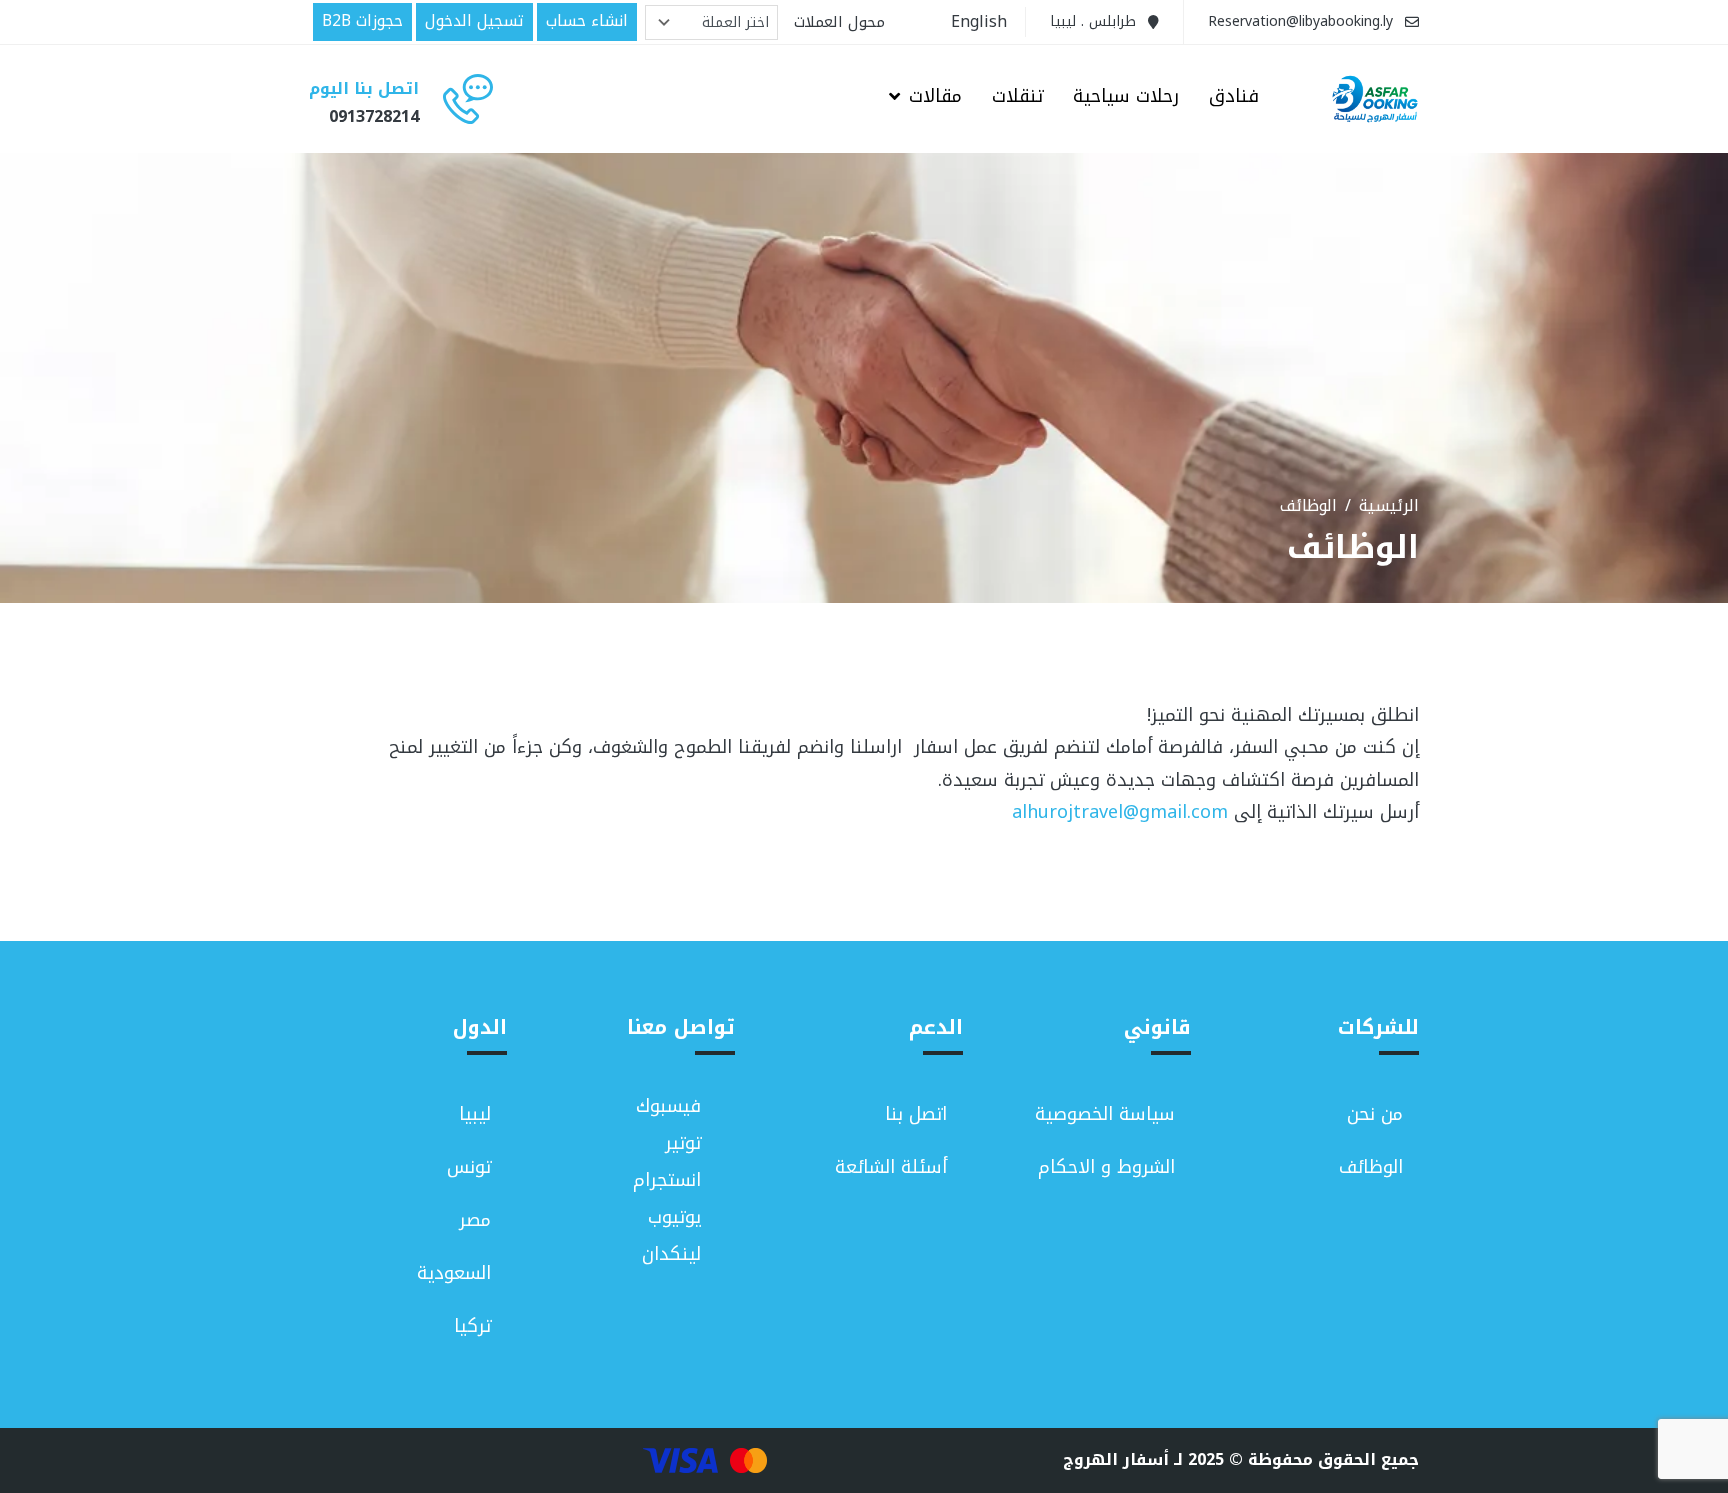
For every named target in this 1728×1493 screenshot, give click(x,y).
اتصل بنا (916, 1114)
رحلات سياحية (1126, 98)
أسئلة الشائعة (891, 1167)
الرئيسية (1389, 506)
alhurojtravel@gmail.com (1120, 812)
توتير (683, 1143)
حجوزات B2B (362, 21)
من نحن (1375, 1114)
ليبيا (475, 1114)
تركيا (472, 1326)
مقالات (935, 98)
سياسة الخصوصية (1105, 1114)
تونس (469, 1167)
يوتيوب (674, 1217)
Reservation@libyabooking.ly (1300, 21)
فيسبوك (668, 1106)
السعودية (454, 1273)
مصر (475, 1220)
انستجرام (667, 1180)
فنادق (1234, 98)
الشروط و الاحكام (1106, 1167)
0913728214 (374, 116)
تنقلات (1017, 98)
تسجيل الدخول (474, 21)
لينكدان (671, 1254)
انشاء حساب (587, 21)
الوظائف (1371, 1167)
